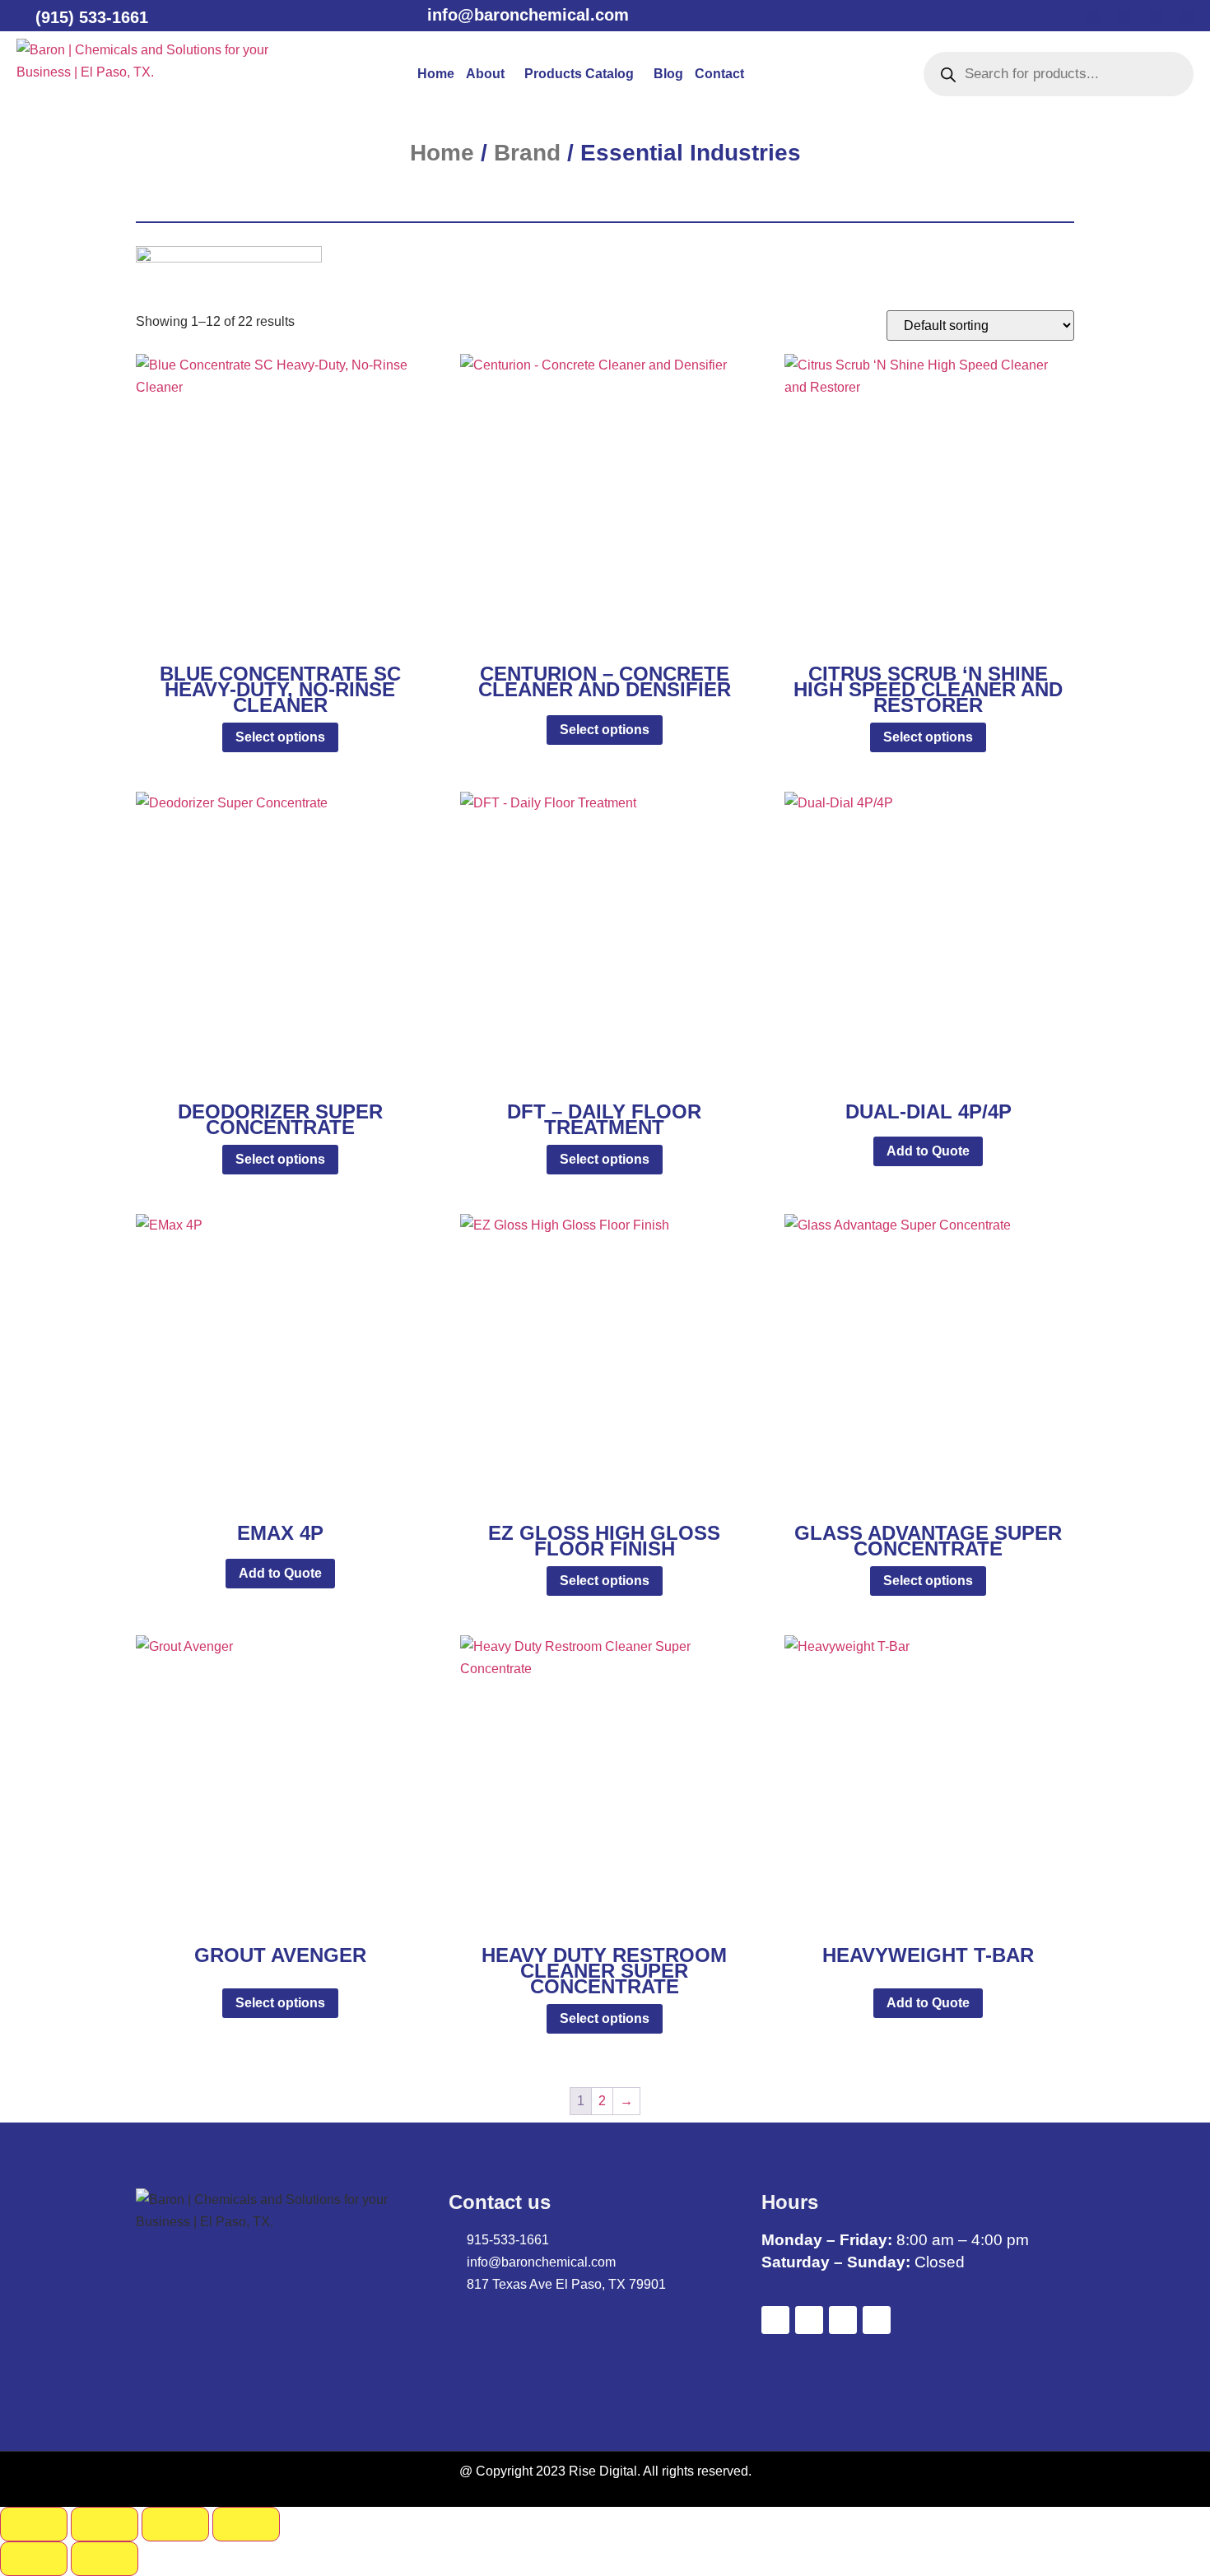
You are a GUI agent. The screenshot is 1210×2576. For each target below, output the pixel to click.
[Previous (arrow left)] (34, 2559)
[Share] (175, 2524)
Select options (280, 737)
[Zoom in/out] (34, 2524)
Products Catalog (579, 74)
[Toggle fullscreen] (105, 2524)
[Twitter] (1124, 16)
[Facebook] (1093, 16)
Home (436, 74)
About (485, 74)
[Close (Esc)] (246, 2524)
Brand (527, 153)
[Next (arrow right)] (105, 2559)
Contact (719, 74)
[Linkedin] (1156, 16)
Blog (668, 74)
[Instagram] (1187, 16)
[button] (489, 74)
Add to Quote (928, 1151)
